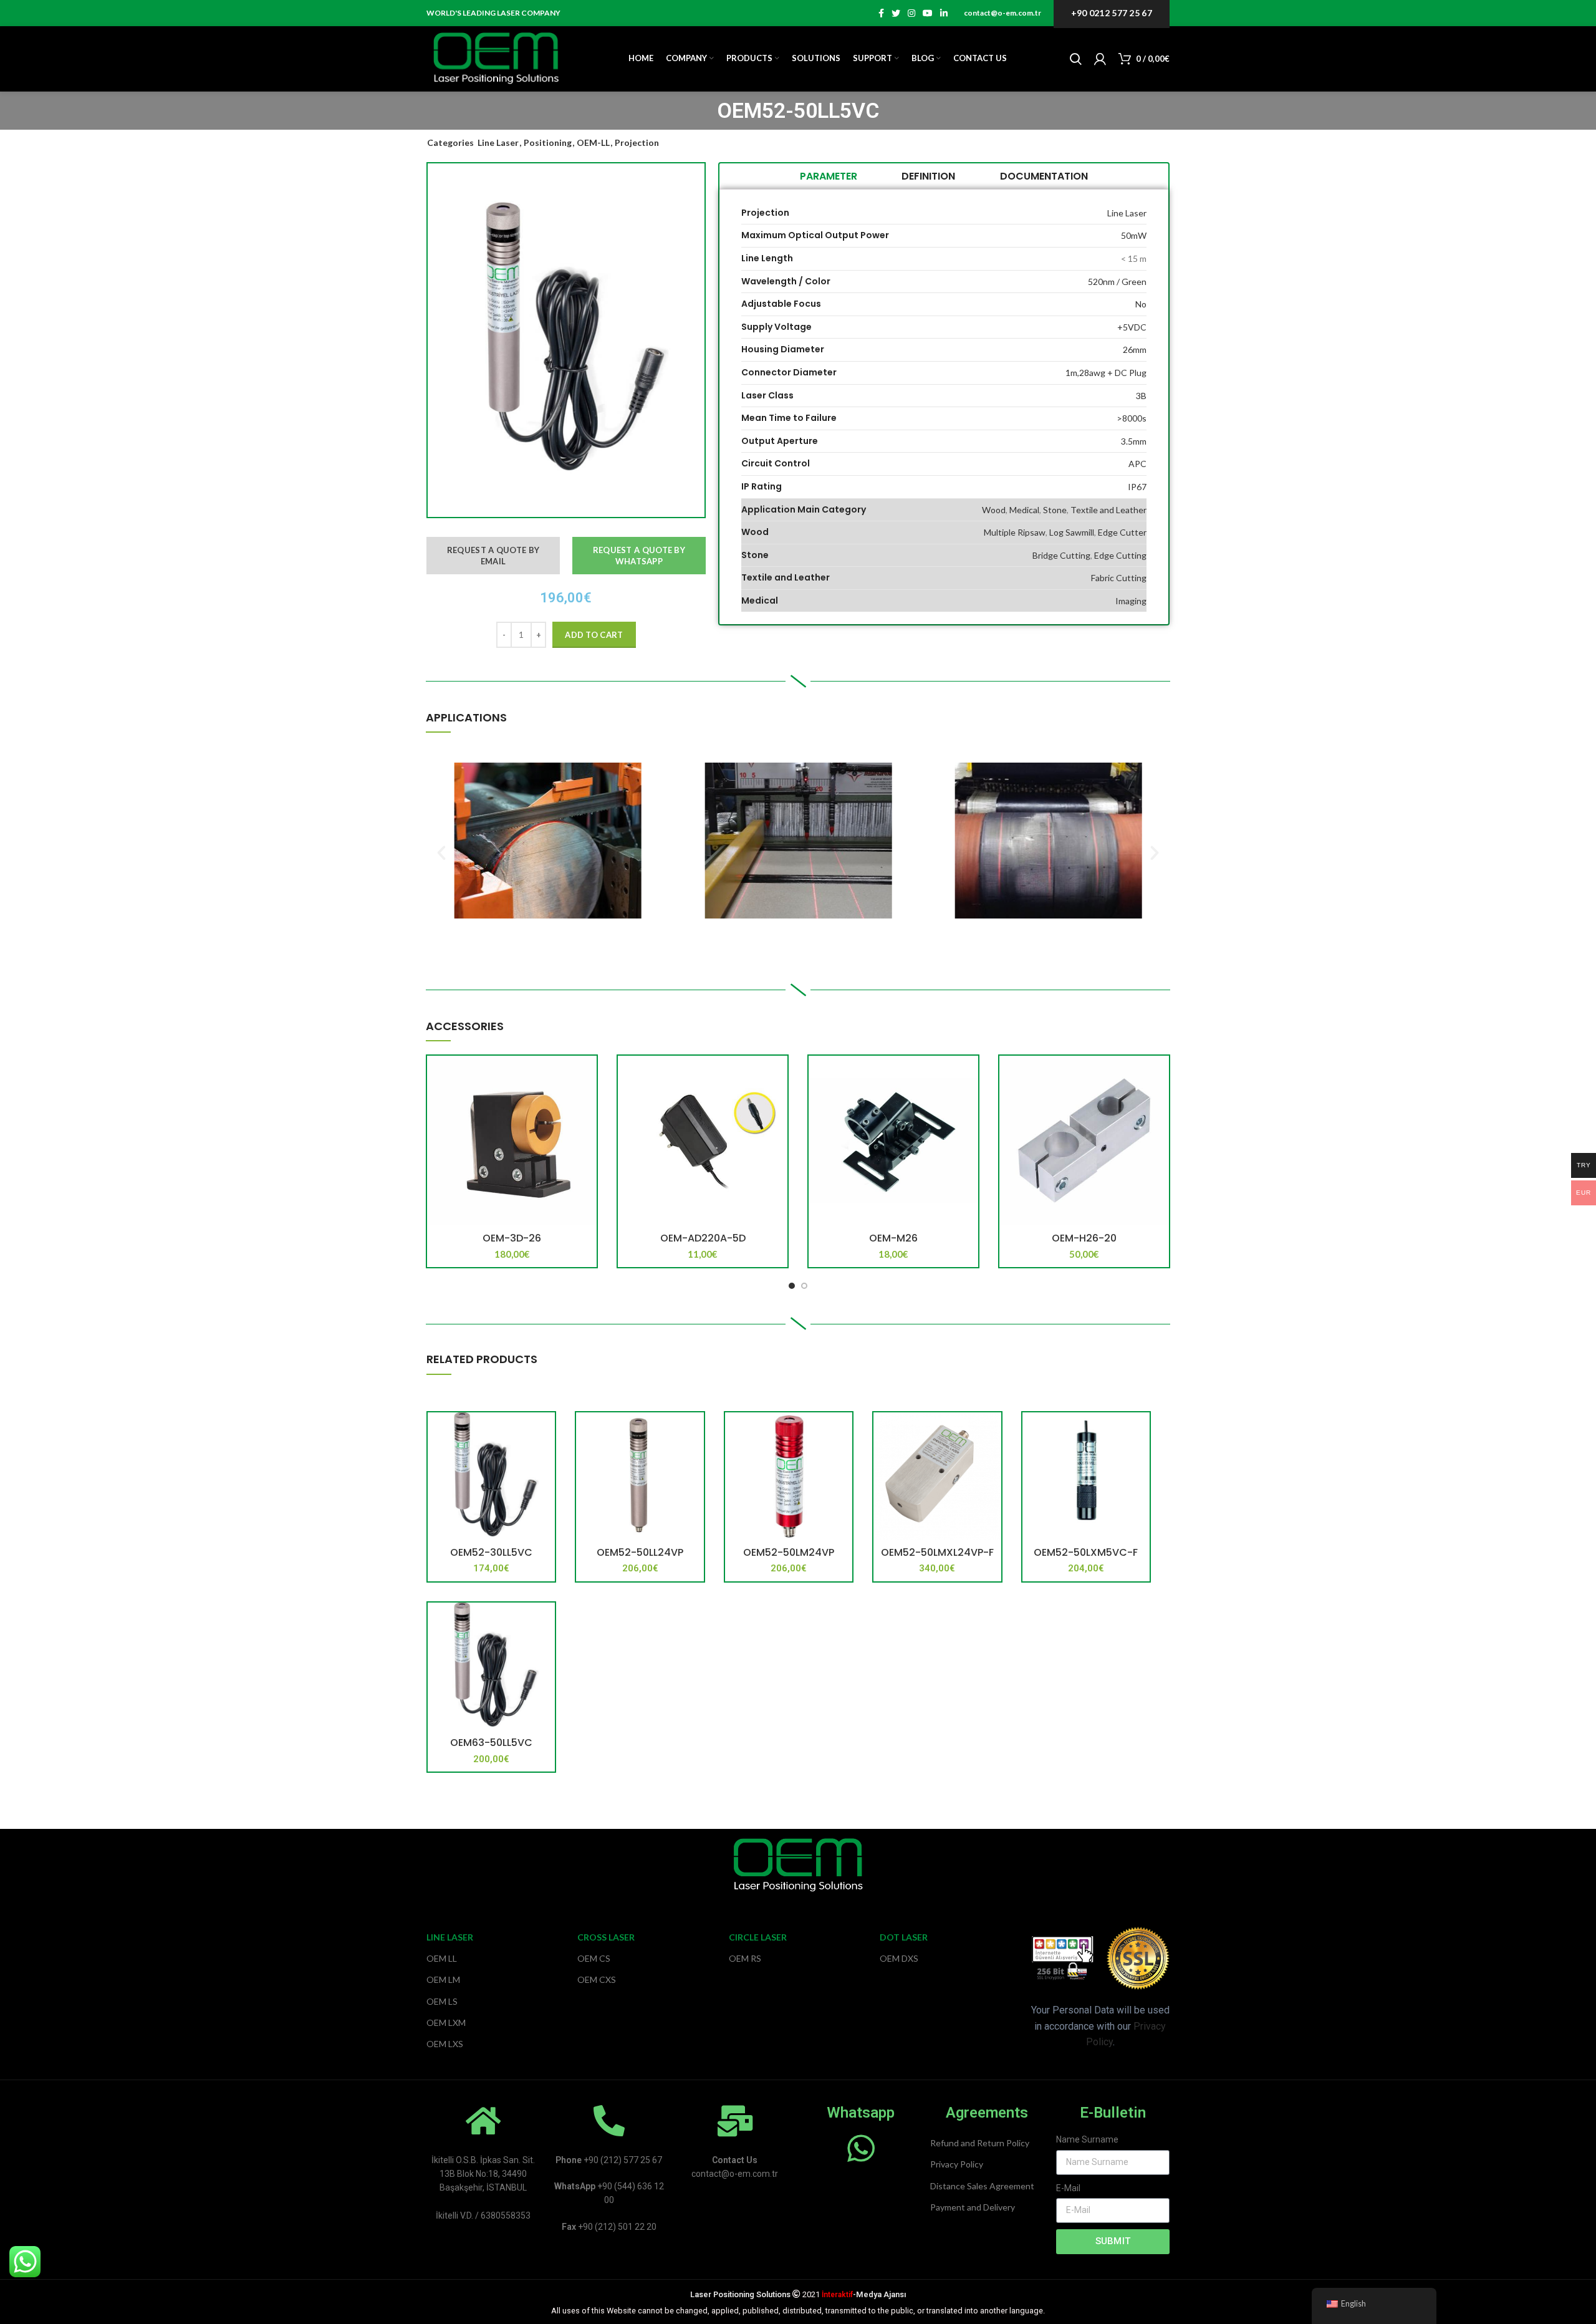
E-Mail (1068, 2188)
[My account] (1100, 59)
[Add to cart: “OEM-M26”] (969, 1076)
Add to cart (594, 635)
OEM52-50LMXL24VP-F (937, 1552)
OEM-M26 (893, 1238)
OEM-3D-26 (512, 1238)
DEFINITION (928, 176)
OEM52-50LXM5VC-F (1086, 1552)
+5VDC (1132, 327)
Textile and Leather (1108, 510)
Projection (637, 142)
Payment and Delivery (973, 2207)
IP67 (1137, 487)
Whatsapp (861, 2113)
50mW (1134, 235)
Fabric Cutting (1119, 578)
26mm (1135, 350)
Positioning (548, 142)
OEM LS (442, 2001)
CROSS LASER (606, 1937)
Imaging (1131, 601)
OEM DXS (899, 1958)
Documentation (1044, 176)
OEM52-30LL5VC (491, 1552)
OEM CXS (597, 1979)
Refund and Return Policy (980, 2143)
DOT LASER (904, 1937)
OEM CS (594, 1958)
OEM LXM (446, 2023)
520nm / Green (1117, 282)
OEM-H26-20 (1084, 1238)
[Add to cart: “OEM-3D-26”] (587, 1076)
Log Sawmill (1072, 532)
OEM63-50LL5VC (491, 1743)
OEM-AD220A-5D (703, 1238)
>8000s (1132, 418)
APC (1137, 464)
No (1141, 304)
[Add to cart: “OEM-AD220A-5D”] (778, 1076)
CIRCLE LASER (758, 1937)
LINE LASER (450, 1937)
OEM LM (443, 1979)
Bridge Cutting (1061, 555)
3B (1141, 396)
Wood (994, 510)
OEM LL (442, 1958)
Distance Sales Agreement (982, 2186)
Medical (1024, 510)
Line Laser (498, 142)
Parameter (829, 176)
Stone (1055, 510)
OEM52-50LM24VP (789, 1552)
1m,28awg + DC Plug (1106, 373)
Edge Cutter (1122, 532)
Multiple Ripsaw (1015, 532)
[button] (441, 853)
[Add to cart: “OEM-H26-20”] (1160, 1076)
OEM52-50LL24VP (640, 1552)
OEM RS (745, 1958)
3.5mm (1134, 441)
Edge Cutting (1120, 555)
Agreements (987, 2113)
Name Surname (1087, 2139)
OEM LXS (445, 2044)
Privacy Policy (957, 2164)
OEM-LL (593, 142)
